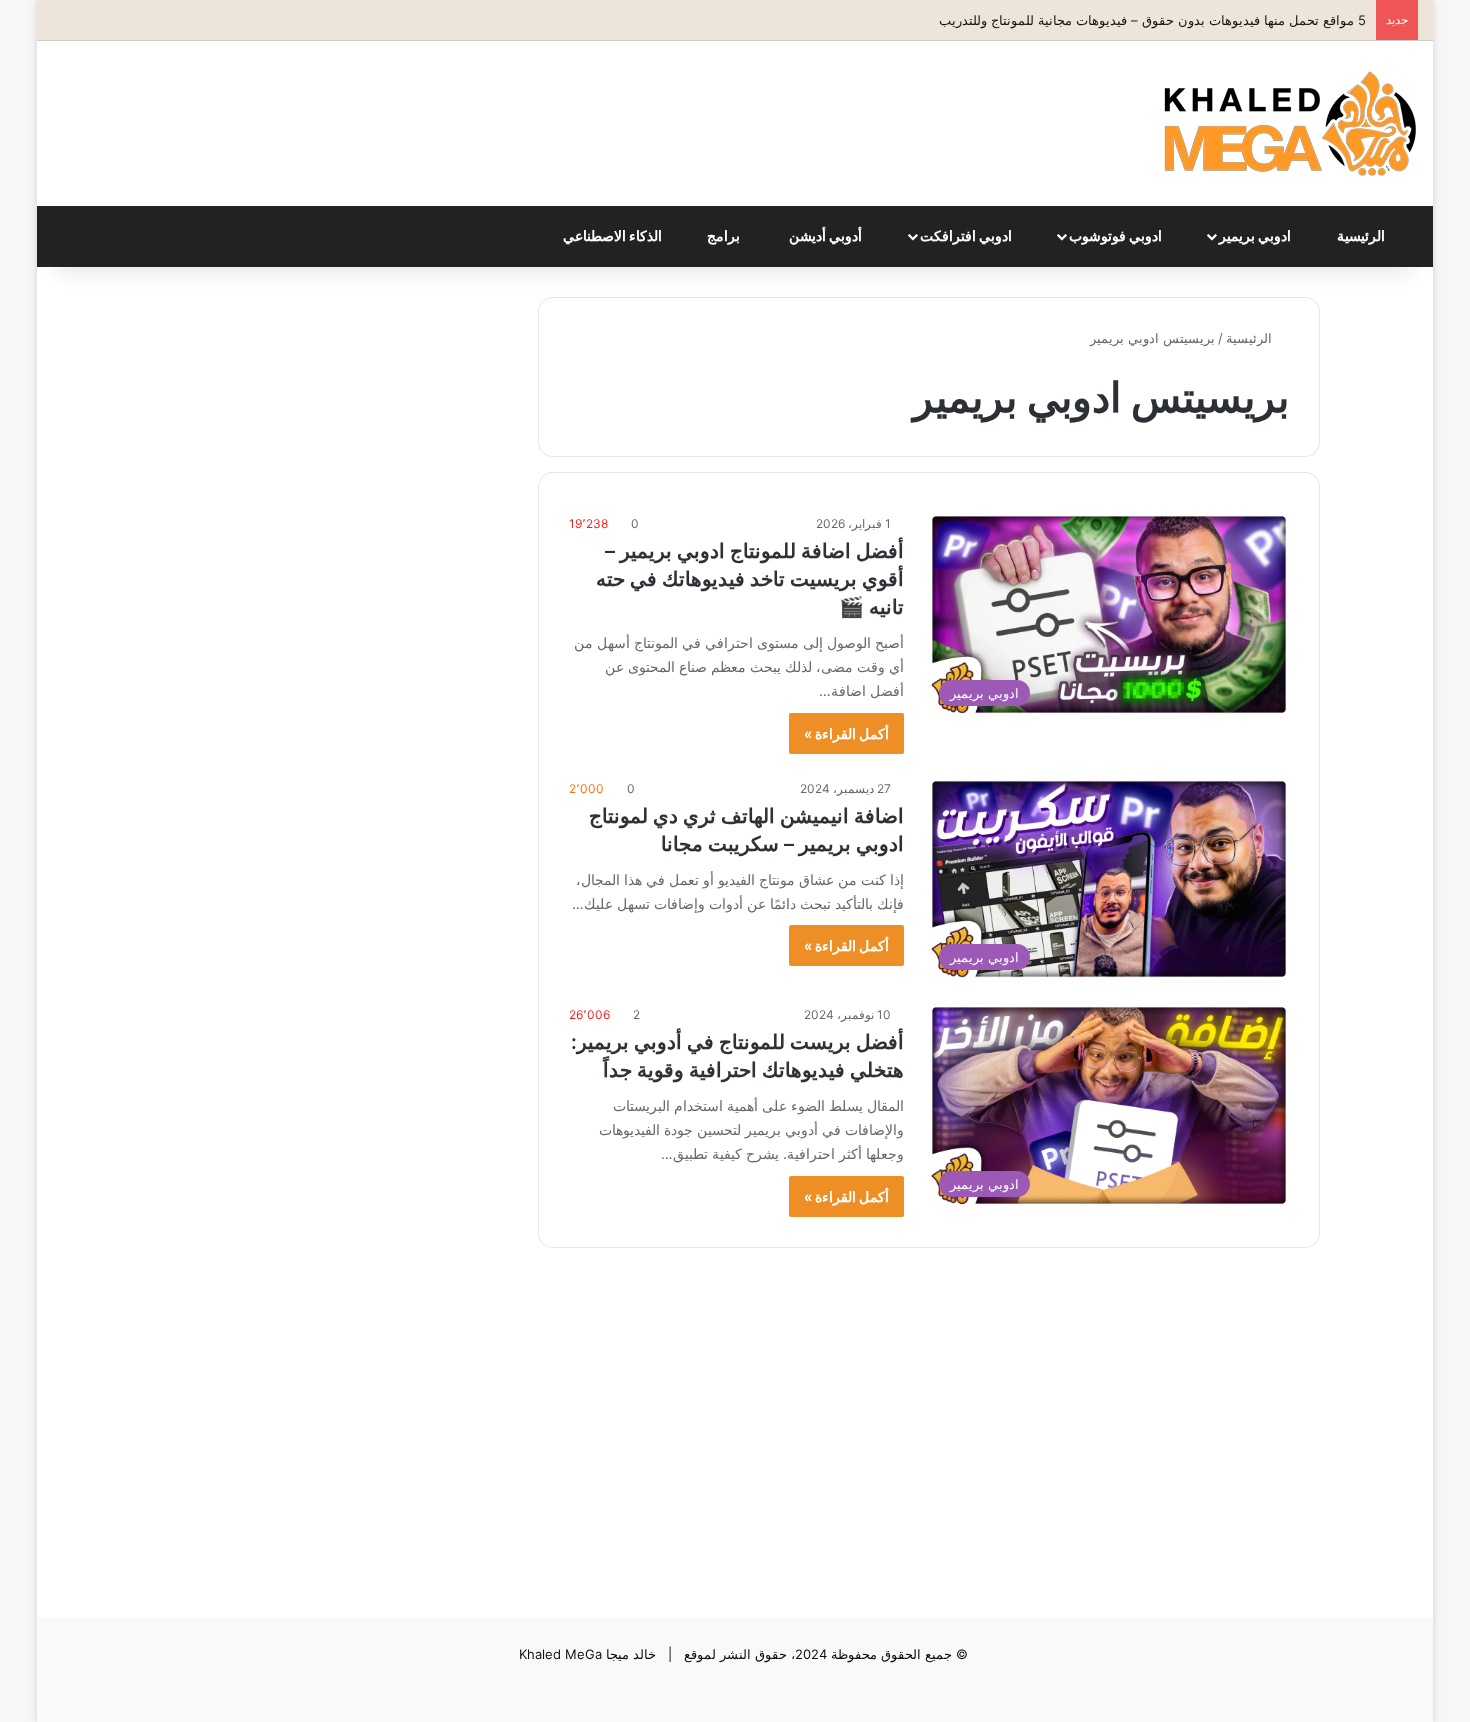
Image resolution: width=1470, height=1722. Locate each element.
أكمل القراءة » (846, 733)
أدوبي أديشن (827, 235)
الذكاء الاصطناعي (614, 235)
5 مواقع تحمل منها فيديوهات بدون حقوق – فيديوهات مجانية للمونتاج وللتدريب (1152, 20)
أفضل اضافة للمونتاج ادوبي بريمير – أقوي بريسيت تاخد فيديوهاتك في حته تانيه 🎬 (750, 579)
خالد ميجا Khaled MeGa (587, 1654)
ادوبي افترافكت (967, 235)
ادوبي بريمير (1256, 235)
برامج (725, 235)
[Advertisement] (502, 106)
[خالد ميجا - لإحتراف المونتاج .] (1290, 123)
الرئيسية (1362, 235)
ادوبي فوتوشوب (1117, 235)
